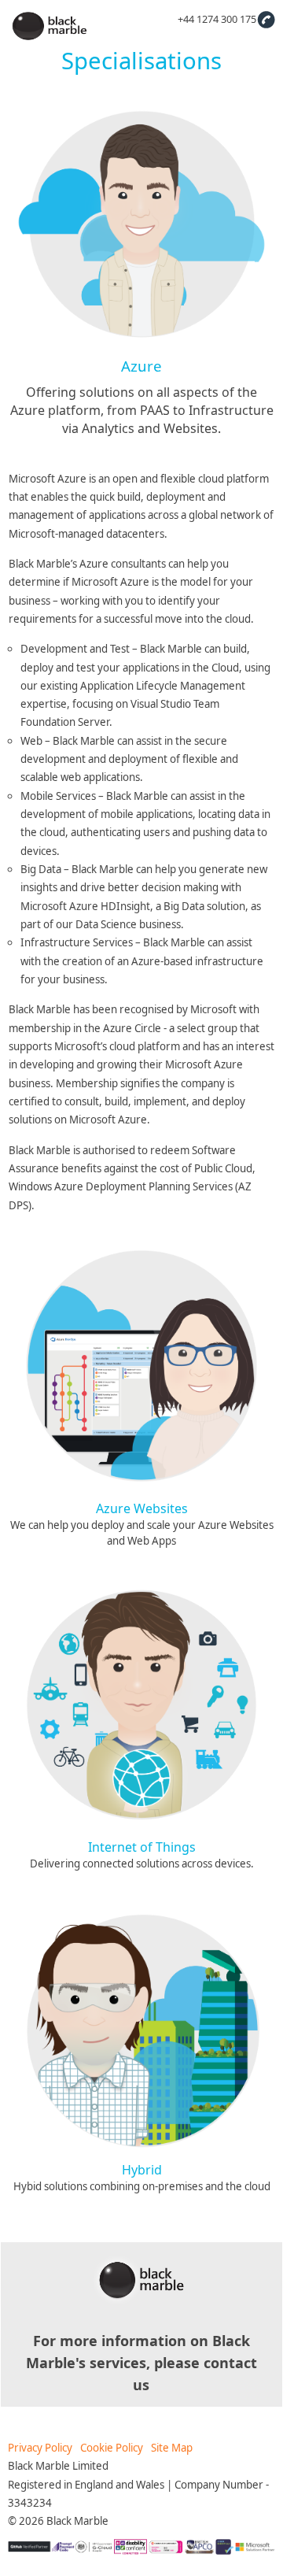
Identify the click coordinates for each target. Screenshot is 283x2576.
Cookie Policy (112, 2448)
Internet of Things (142, 1847)
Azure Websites (142, 1508)
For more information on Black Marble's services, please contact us (141, 2363)
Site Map (172, 2448)
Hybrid (142, 2170)
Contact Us (266, 19)
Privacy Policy (40, 2448)
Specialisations (141, 61)
